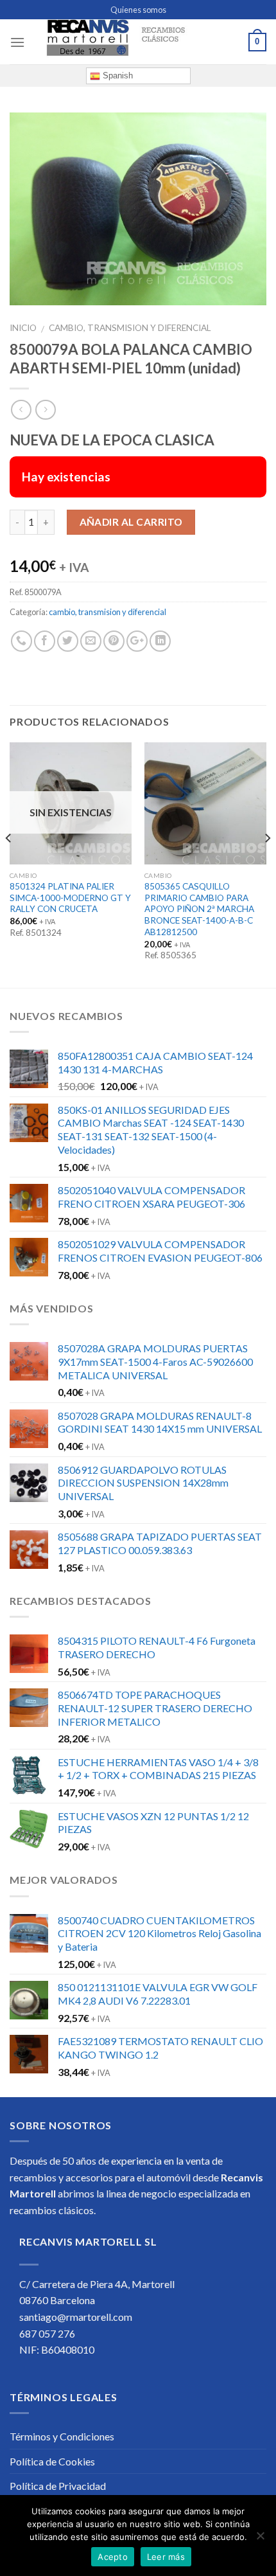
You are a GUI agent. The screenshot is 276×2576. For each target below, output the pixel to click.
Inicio (23, 328)
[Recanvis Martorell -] (138, 42)
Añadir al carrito (131, 522)
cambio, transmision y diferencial (130, 328)
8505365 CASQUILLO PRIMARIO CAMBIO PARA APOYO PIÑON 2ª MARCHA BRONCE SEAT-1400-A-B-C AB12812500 (199, 909)
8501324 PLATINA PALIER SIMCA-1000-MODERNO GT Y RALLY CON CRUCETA (70, 898)
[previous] (9, 864)
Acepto (113, 2557)
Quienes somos (138, 10)
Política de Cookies (52, 2461)
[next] (267, 864)
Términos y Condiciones (62, 2436)
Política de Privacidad (58, 2486)
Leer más (166, 2557)
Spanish (116, 76)
